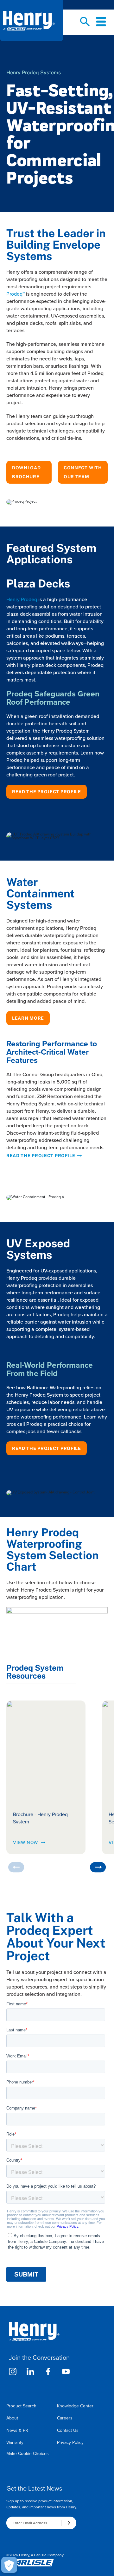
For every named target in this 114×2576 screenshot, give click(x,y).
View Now (25, 1842)
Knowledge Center (75, 2406)
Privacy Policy (70, 2442)
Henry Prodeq (22, 599)
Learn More (28, 1018)
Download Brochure (26, 472)
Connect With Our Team (83, 472)
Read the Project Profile (47, 792)
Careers (65, 2418)
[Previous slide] (16, 1867)
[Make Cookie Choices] (9, 2565)
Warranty (15, 2442)
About (12, 2418)
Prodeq (16, 294)
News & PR (17, 2430)
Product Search (21, 2406)
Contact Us (68, 2430)
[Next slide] (98, 1867)
